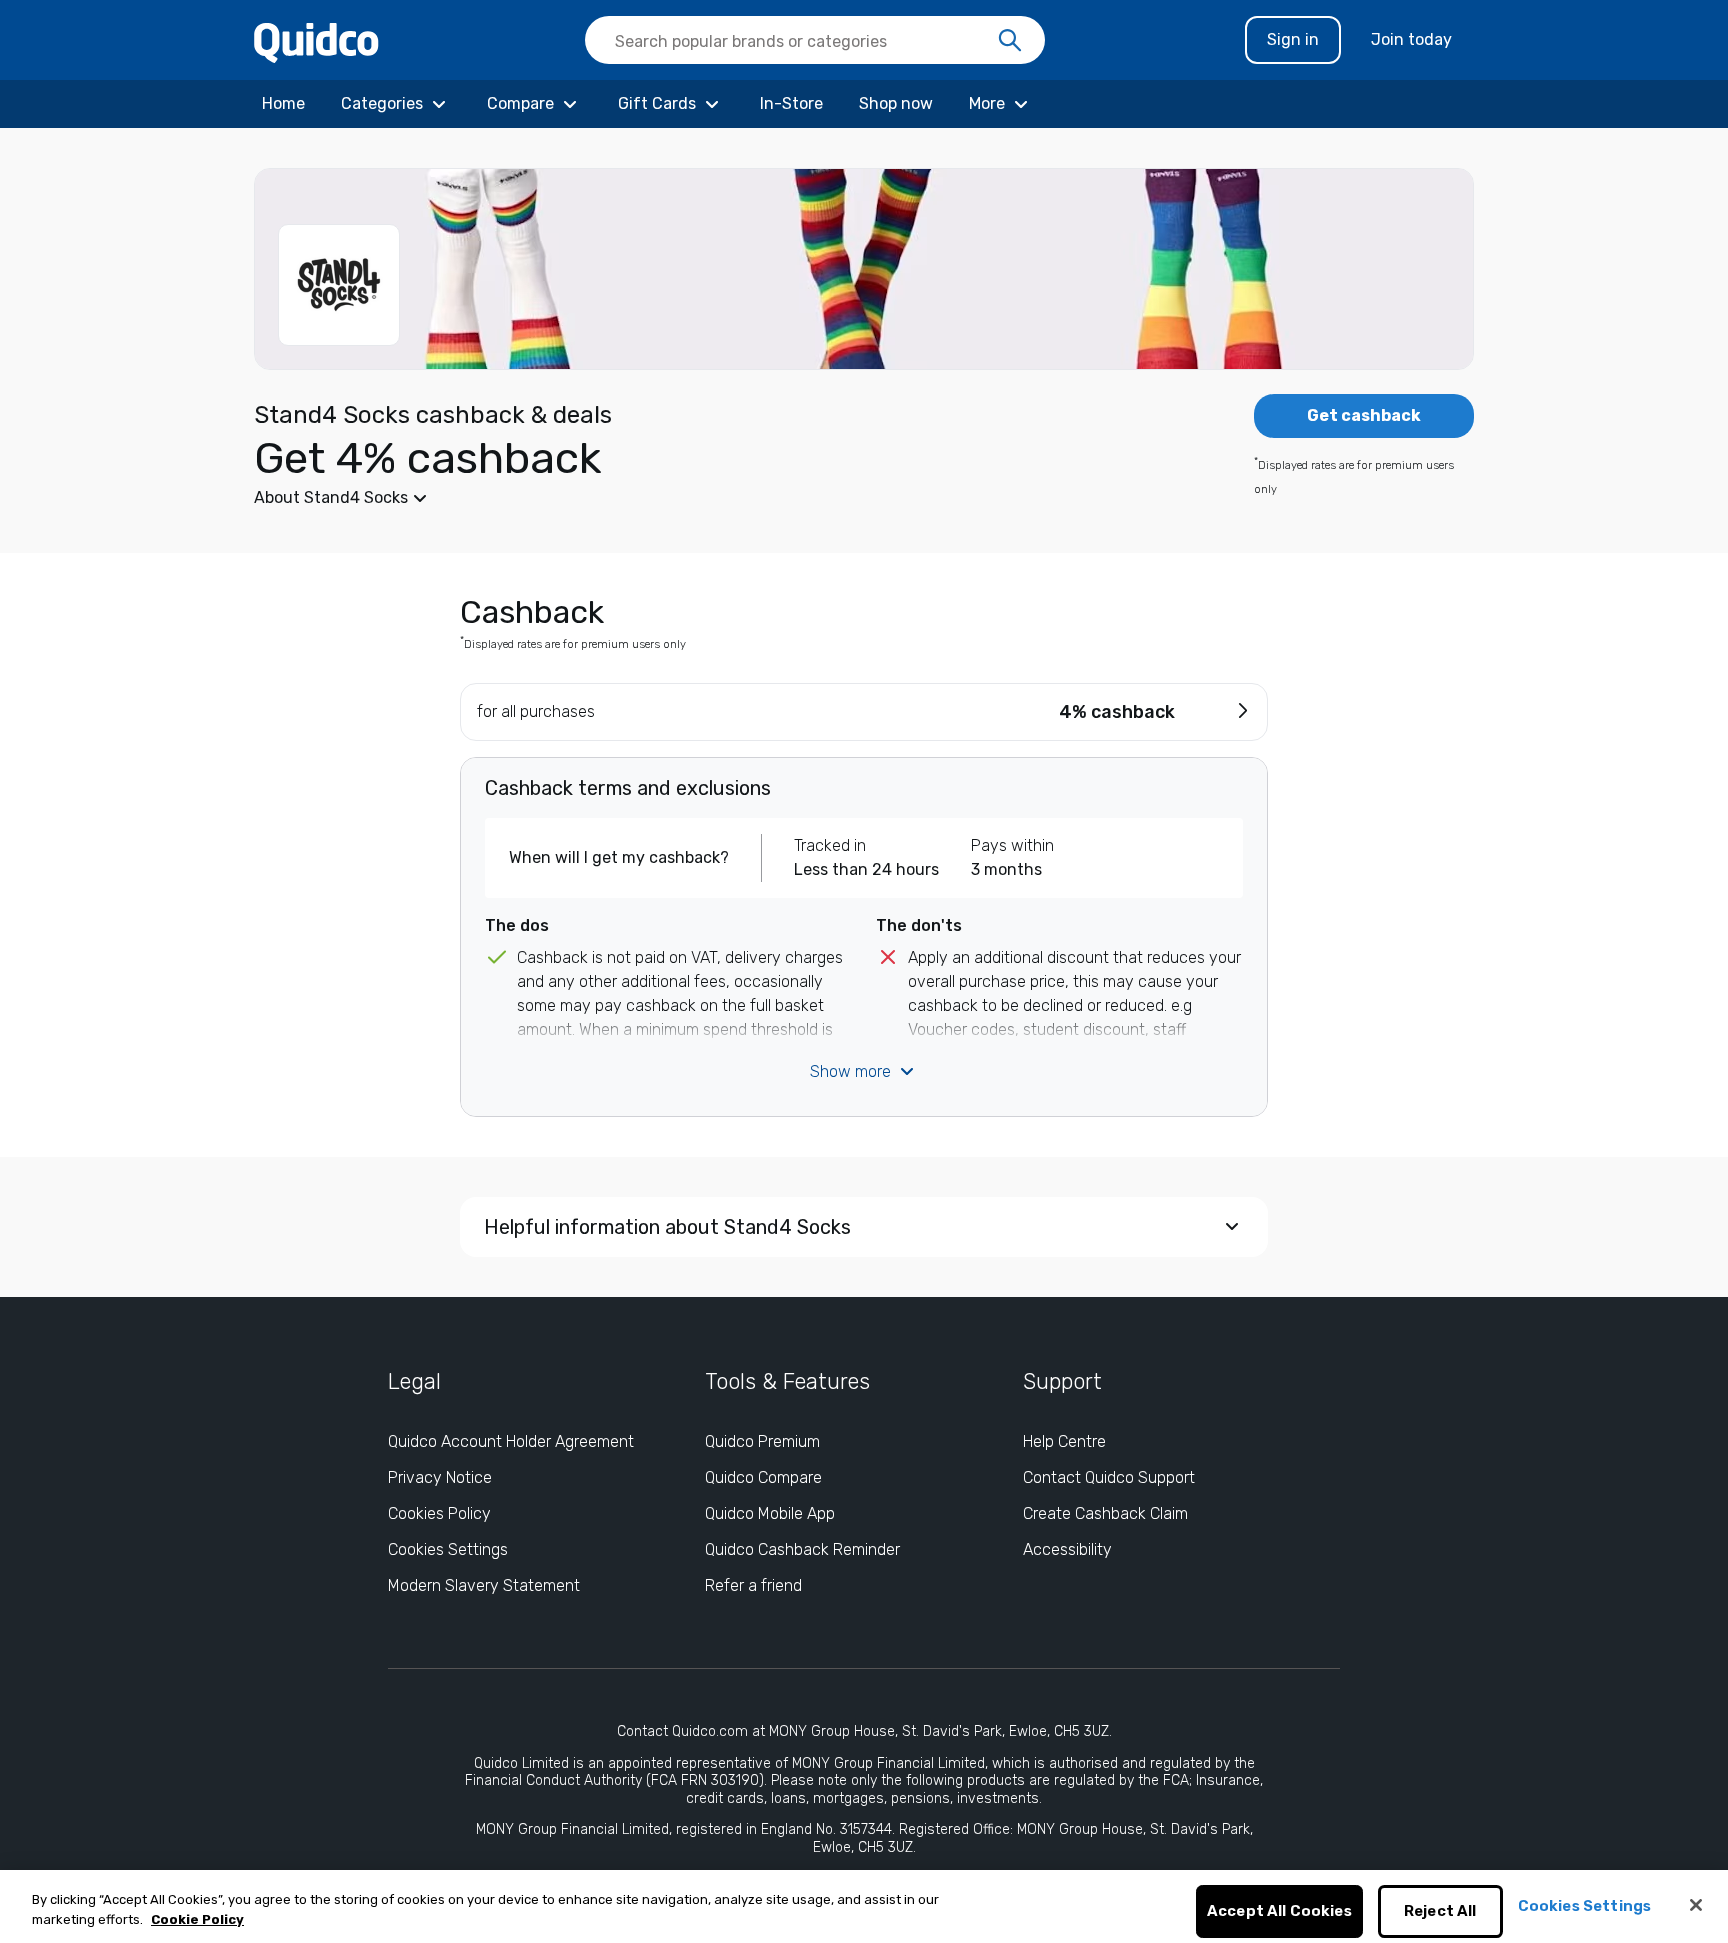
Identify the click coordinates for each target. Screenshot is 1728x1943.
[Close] (1696, 1905)
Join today (1411, 39)
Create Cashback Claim (1105, 1513)
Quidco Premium (762, 1441)
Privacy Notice (440, 1477)
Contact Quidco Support (1109, 1477)
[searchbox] (815, 40)
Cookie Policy (197, 1919)
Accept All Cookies (1279, 1912)
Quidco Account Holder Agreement (511, 1441)
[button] (714, 498)
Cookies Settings (448, 1549)
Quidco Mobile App (770, 1513)
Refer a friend (753, 1585)
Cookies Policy (439, 1513)
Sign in (1293, 39)
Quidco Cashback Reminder (802, 1549)
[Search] (1010, 41)
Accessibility (1067, 1549)
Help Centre (1064, 1441)
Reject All (1440, 1912)
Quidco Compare (763, 1477)
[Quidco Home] (316, 41)
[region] (864, 1906)
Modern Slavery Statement (484, 1585)
